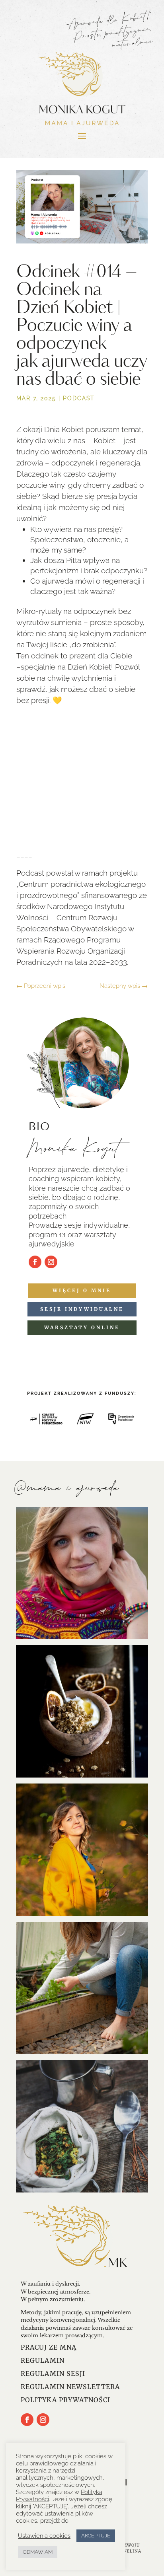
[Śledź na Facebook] (35, 1262)
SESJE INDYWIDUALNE (82, 1309)
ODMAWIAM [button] (38, 2552)
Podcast (79, 398)
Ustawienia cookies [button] (44, 2536)
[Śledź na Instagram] (51, 1262)
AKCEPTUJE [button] (96, 2536)
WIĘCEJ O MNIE (82, 1290)
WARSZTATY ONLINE (82, 1327)
